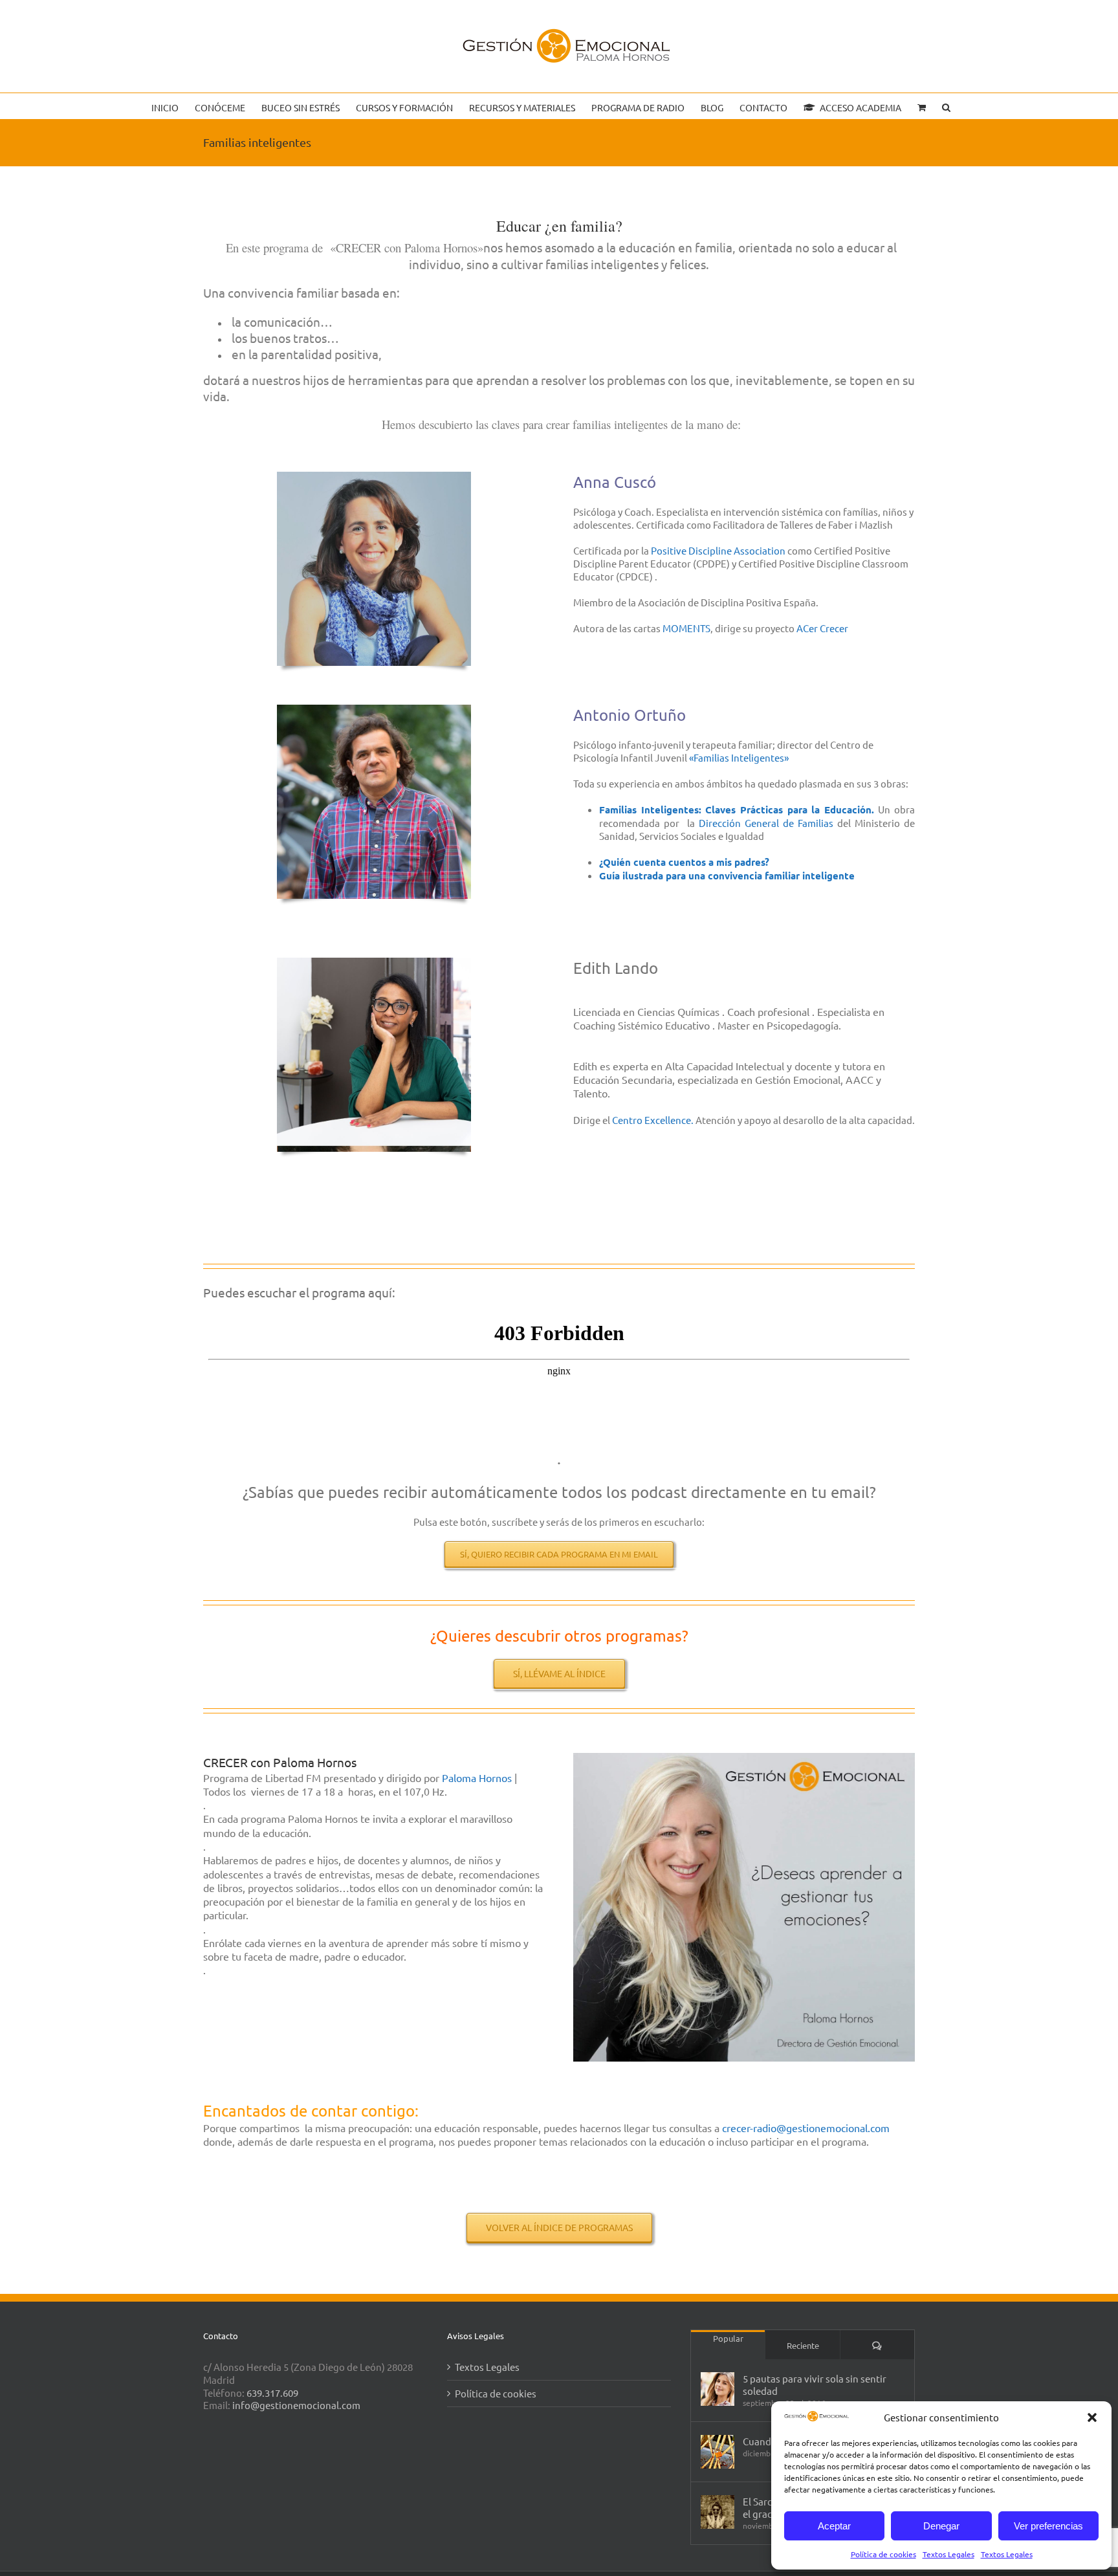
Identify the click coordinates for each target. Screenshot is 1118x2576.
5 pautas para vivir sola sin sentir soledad (815, 2384)
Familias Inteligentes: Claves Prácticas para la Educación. (737, 809)
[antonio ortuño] (374, 710)
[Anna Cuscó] (374, 477)
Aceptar (834, 2526)
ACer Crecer (822, 628)
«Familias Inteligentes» (739, 757)
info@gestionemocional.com (296, 2405)
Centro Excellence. (653, 1120)
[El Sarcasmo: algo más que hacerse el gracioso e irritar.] (718, 2512)
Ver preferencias (1048, 2526)
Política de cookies (883, 2554)
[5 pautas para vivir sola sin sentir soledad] (718, 2389)
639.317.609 (272, 2393)
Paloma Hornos (478, 1778)
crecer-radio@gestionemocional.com (806, 2128)
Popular (728, 2338)
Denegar (941, 2526)
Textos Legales (948, 2554)
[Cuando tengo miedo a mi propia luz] (718, 2452)
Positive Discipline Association (718, 550)
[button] (1092, 2417)
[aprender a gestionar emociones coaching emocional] (744, 1758)
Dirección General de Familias (766, 823)
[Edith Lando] (374, 963)
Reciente (803, 2345)
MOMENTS (686, 628)
